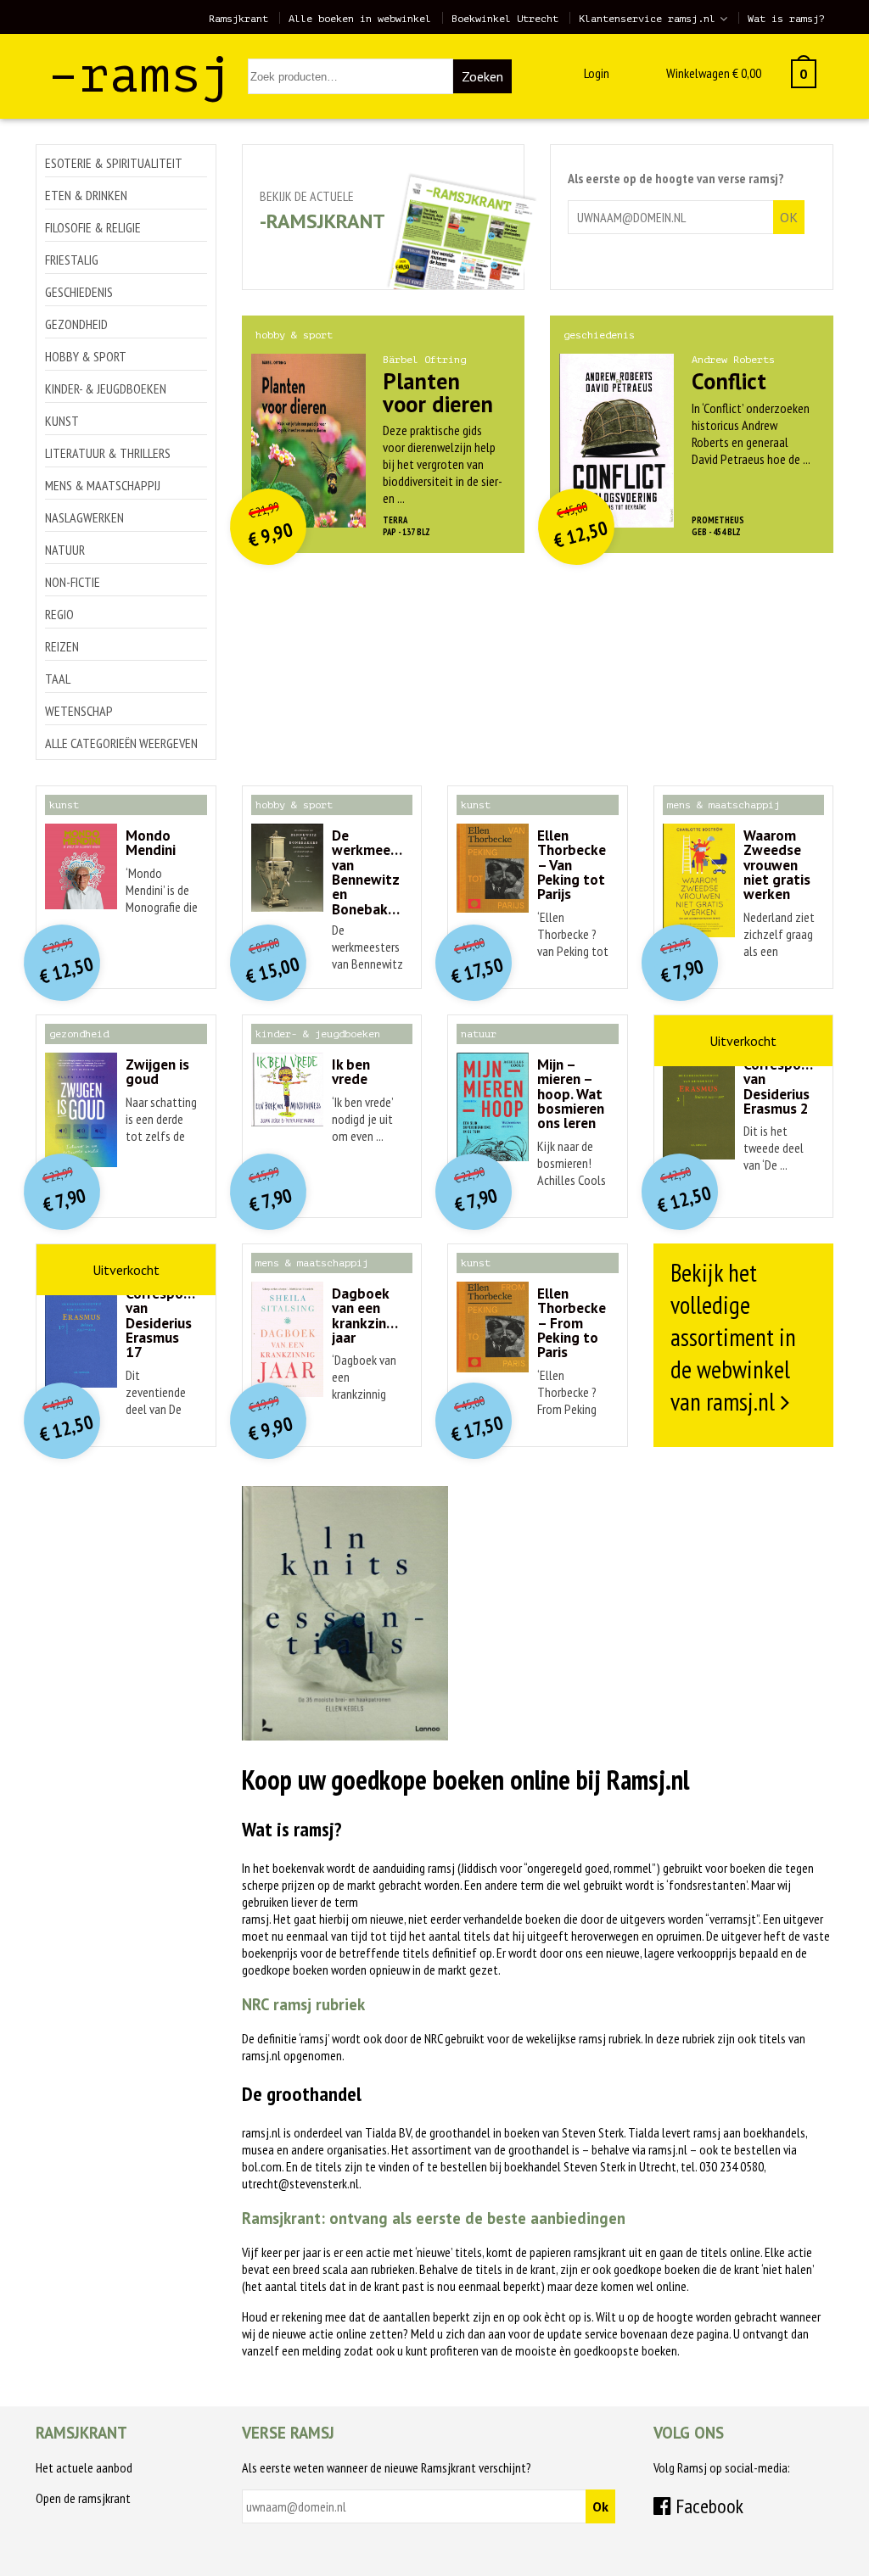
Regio (59, 614)
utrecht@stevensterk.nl (300, 2183)
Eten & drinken (86, 195)
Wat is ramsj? (786, 19)
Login (597, 73)
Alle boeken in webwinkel (360, 19)
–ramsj (140, 75)
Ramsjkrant (238, 19)
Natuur (65, 550)
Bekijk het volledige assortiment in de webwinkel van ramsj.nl (733, 1337)
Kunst (62, 421)
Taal (58, 679)
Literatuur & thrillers (108, 453)
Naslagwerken (84, 517)
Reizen (62, 646)
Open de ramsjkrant (83, 2498)
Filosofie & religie (93, 227)
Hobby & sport (86, 356)
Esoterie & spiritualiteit (114, 163)
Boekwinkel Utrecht (505, 19)
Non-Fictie (73, 582)
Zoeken (482, 76)
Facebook (707, 2506)
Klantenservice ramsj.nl (647, 19)
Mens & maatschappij (103, 485)
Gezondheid (76, 324)
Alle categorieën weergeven (121, 743)
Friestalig (72, 260)
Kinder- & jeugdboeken (106, 388)
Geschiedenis (79, 292)
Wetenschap (79, 711)
